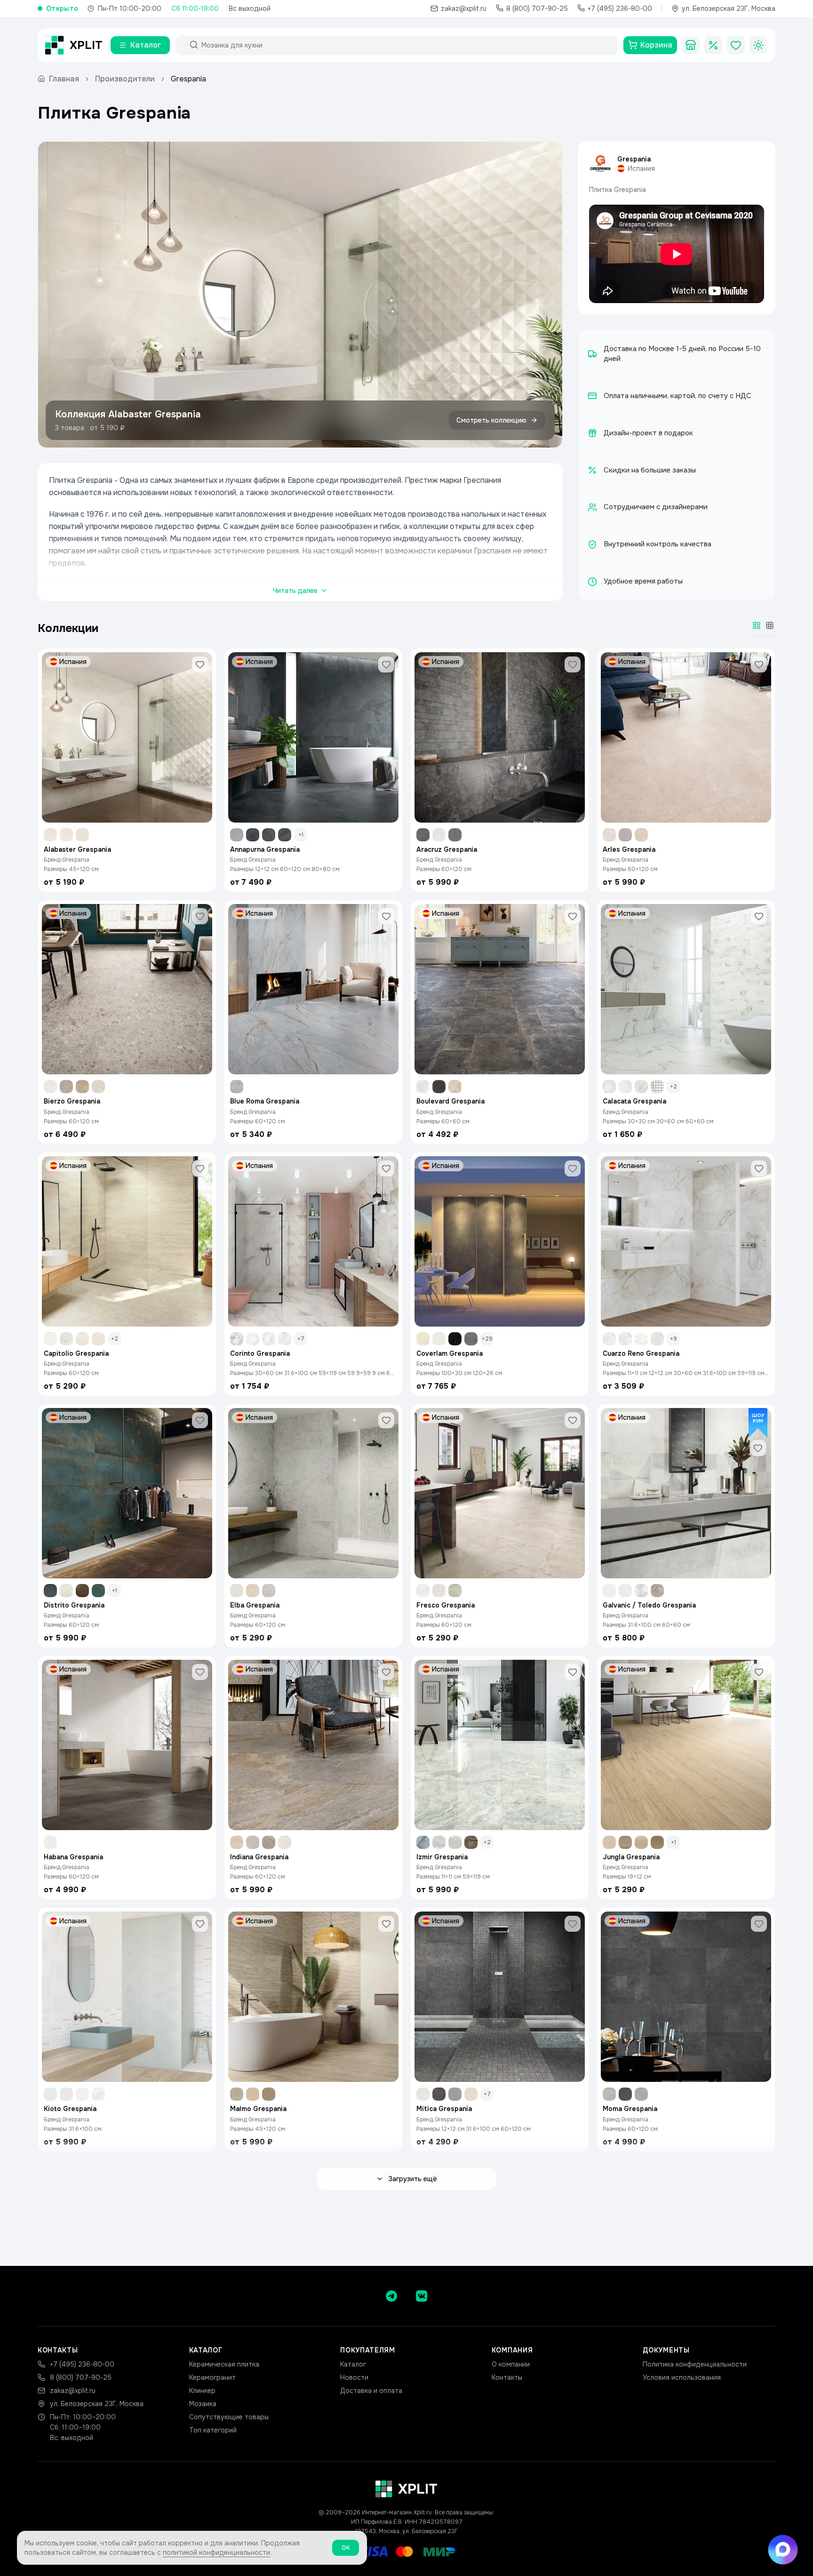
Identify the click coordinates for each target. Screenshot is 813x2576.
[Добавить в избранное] (200, 664)
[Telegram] (391, 2296)
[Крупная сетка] (757, 625)
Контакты (507, 2377)
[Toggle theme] (758, 45)
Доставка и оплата (371, 2391)
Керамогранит (212, 2377)
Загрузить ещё (413, 2179)
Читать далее (295, 591)
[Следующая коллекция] (547, 295)
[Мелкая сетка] (770, 625)
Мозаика (203, 2404)
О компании (511, 2364)
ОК (346, 2548)
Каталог (353, 2364)
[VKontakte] (422, 2296)
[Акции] (713, 45)
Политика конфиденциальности (695, 2364)
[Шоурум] (691, 45)
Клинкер (202, 2391)
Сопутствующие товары (229, 2417)
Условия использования (682, 2377)
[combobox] (405, 45)
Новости (354, 2377)
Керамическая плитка (224, 2364)
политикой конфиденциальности (216, 2552)
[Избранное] (736, 45)
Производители (125, 79)
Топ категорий (213, 2430)
